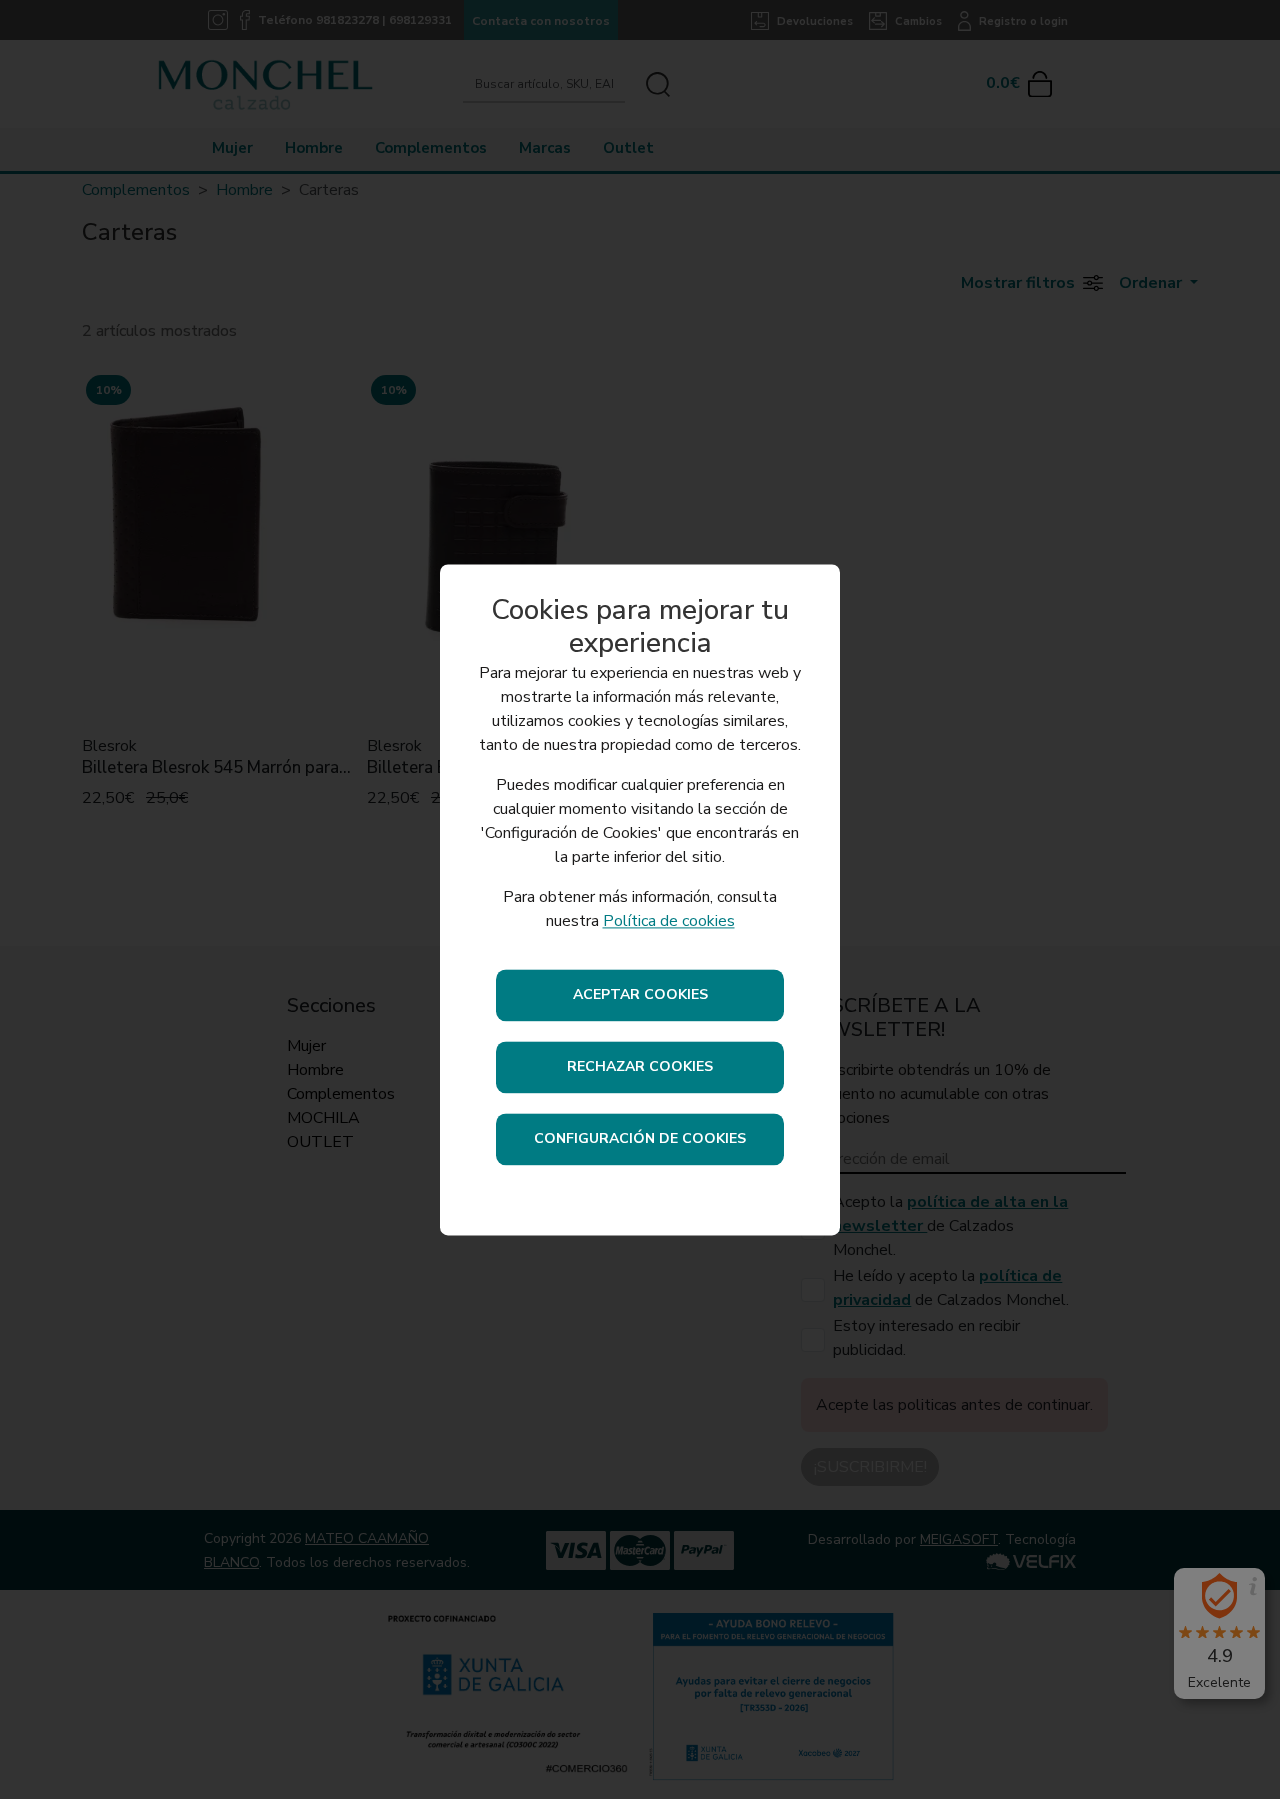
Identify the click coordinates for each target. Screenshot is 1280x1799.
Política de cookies (669, 921)
